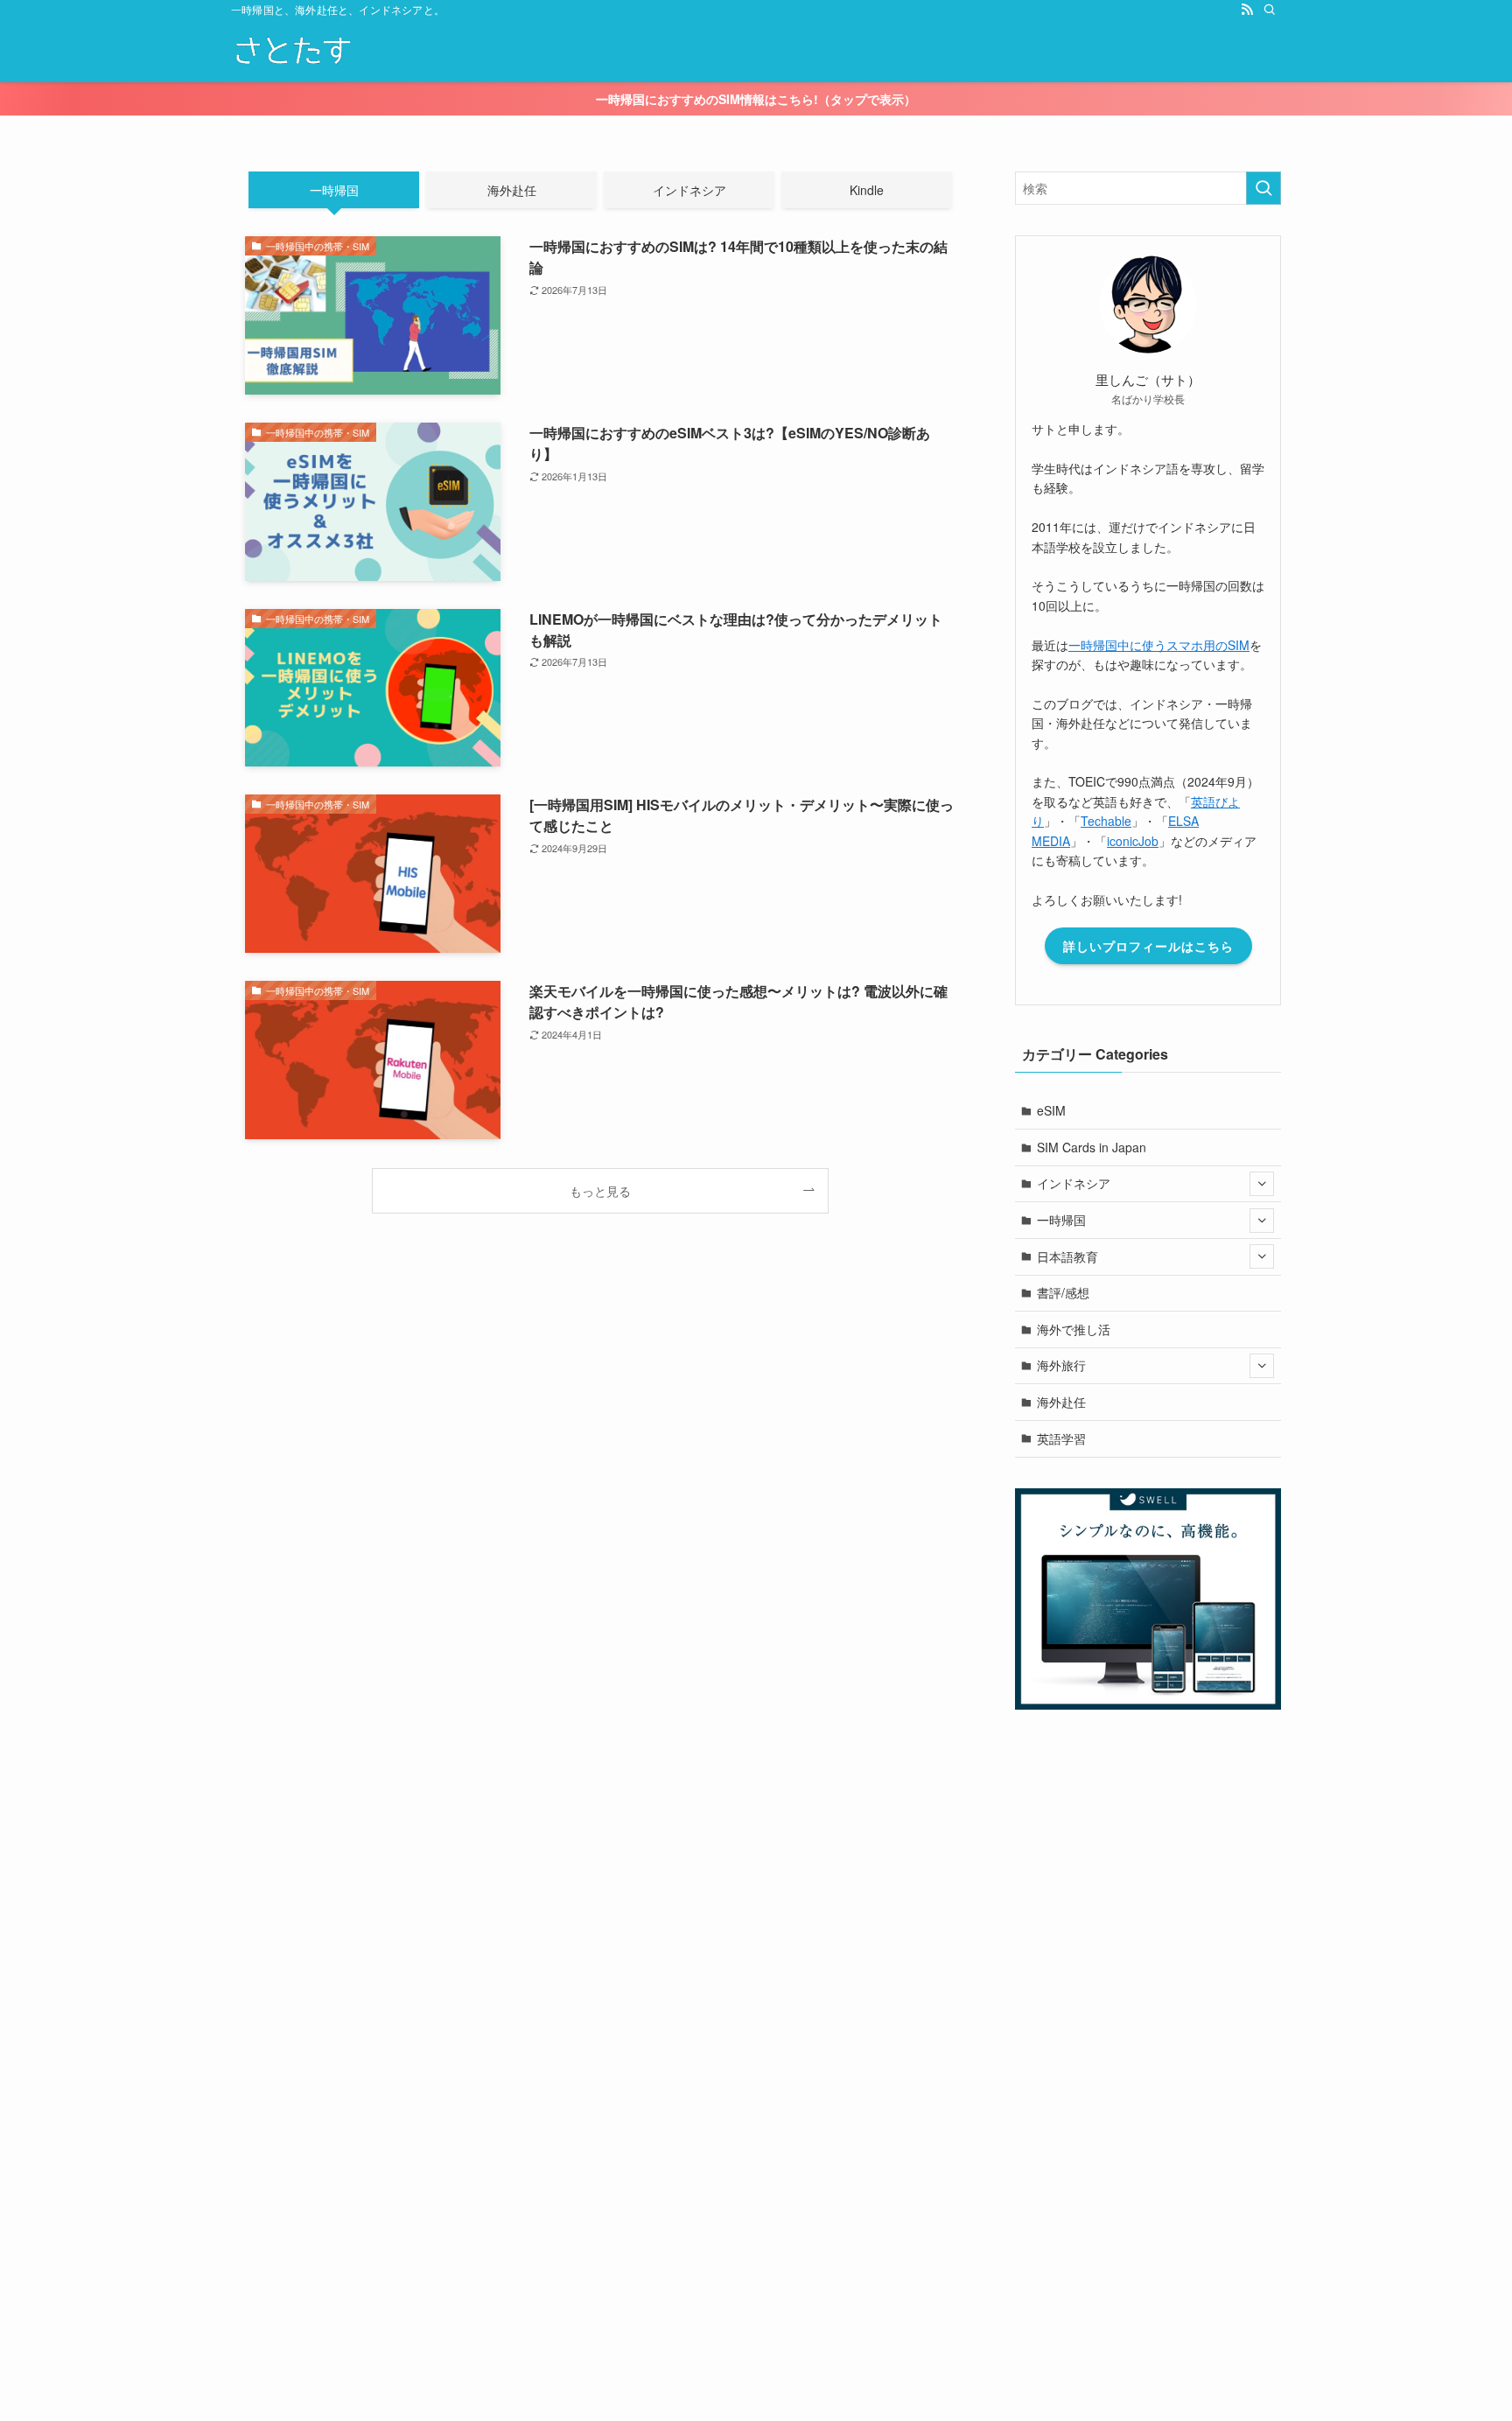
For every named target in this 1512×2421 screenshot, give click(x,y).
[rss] (1247, 10)
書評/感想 (1063, 1292)
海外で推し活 (1074, 1329)
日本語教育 (1067, 1256)
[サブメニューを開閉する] (1262, 1184)
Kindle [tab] (867, 190)
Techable (1106, 821)
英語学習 (1061, 1438)
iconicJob (1133, 841)
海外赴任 (1061, 1402)
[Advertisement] (525, 2153)
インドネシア (1074, 1183)
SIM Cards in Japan (1092, 1147)
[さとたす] (292, 51)
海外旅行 (1061, 1365)
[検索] (1270, 10)
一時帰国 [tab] (334, 190)
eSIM (1051, 1110)
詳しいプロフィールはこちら (1148, 946)
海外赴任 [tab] (512, 190)
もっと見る (600, 1190)
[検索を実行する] (1263, 188)
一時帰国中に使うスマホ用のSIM (1159, 645)
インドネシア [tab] (689, 190)
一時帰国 (1061, 1220)
